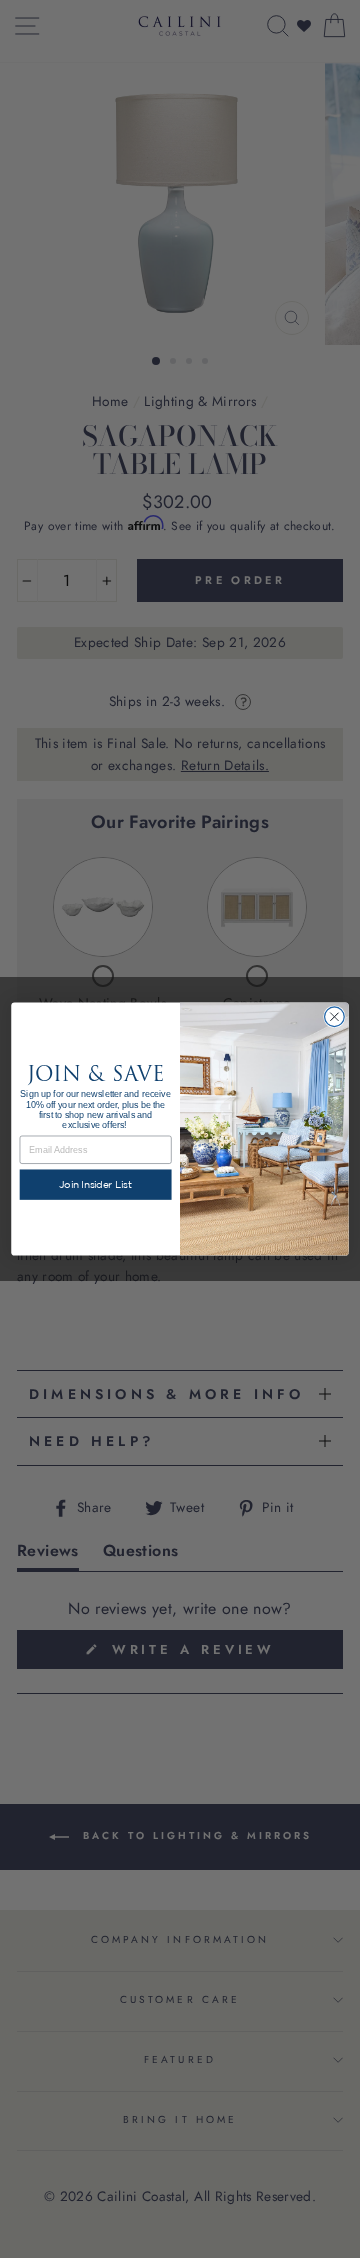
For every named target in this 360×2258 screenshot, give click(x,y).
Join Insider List (95, 1184)
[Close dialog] (335, 1017)
